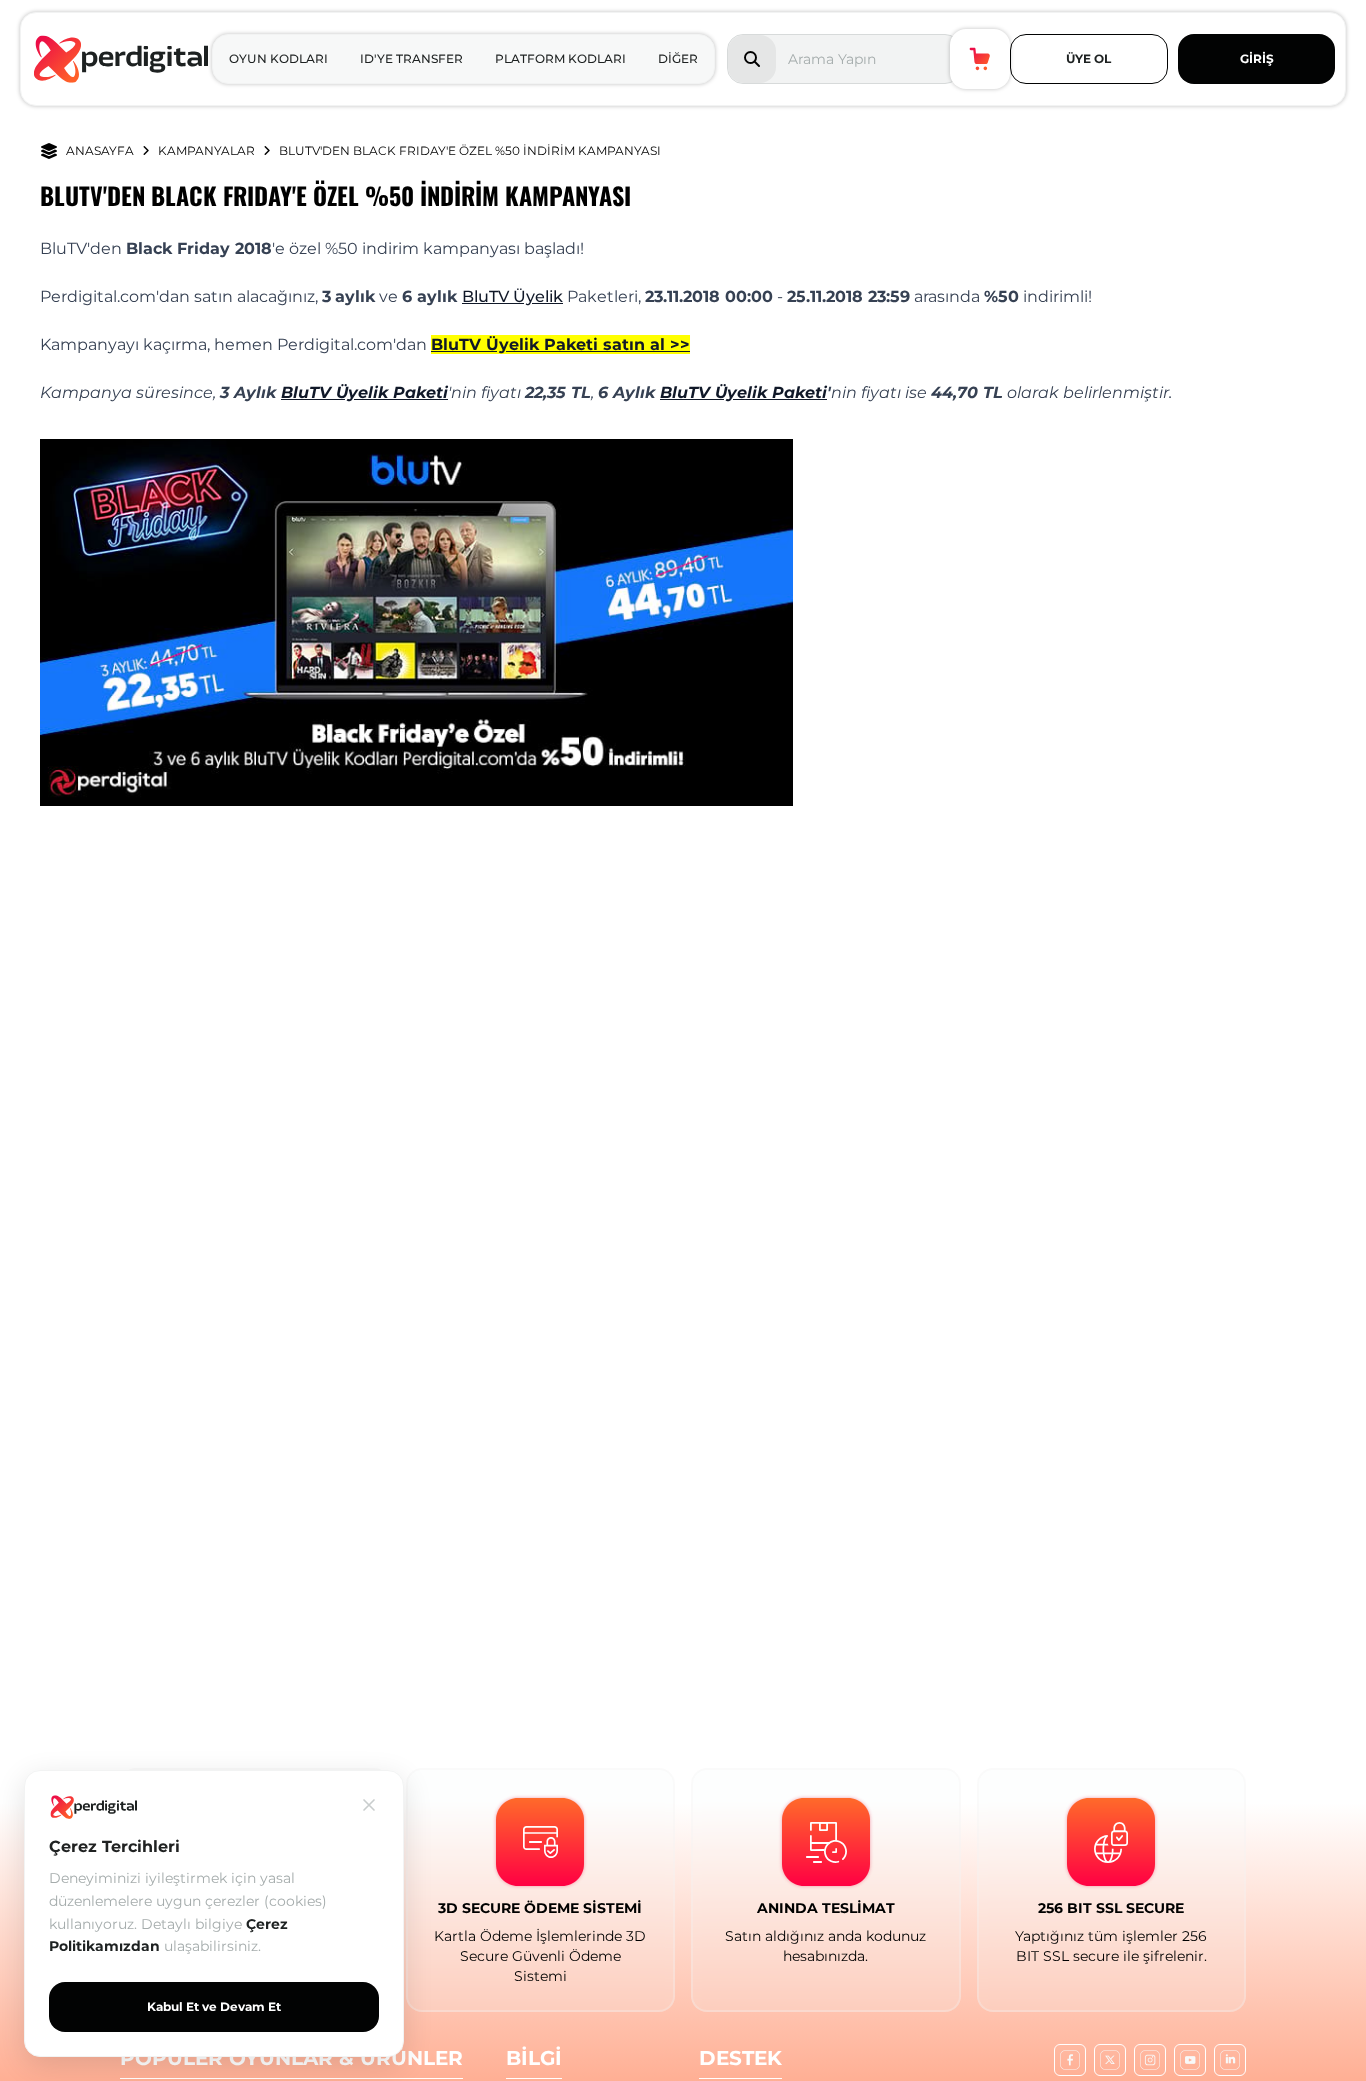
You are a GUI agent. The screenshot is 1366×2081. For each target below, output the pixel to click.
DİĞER (678, 58)
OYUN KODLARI (278, 58)
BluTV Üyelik (512, 296)
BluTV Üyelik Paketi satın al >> (560, 344)
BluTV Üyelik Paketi (364, 392)
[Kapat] (369, 1805)
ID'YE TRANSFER (411, 58)
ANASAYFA (100, 150)
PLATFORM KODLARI (560, 58)
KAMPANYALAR (206, 150)
